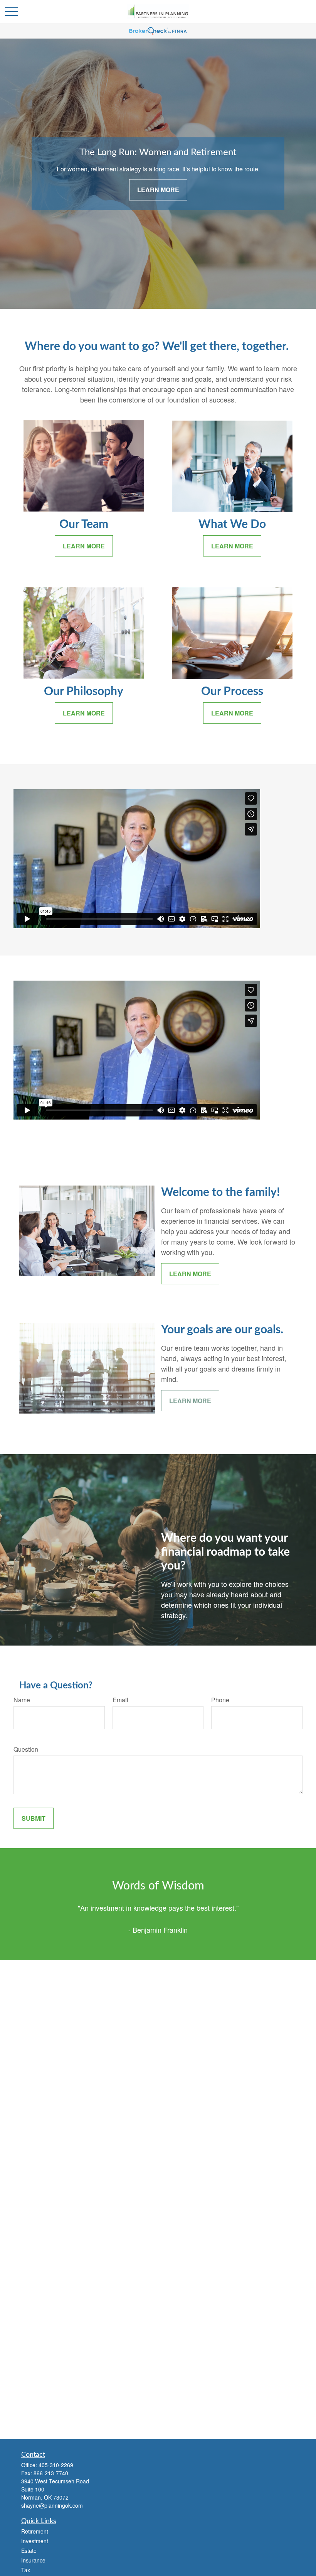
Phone (220, 1700)
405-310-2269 (56, 2465)
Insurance (33, 2560)
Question (26, 1749)
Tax (26, 2570)
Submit (34, 1818)
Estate (29, 2551)
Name (22, 1700)
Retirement (35, 2531)
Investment (35, 2541)
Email (120, 1700)
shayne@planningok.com (52, 2505)
